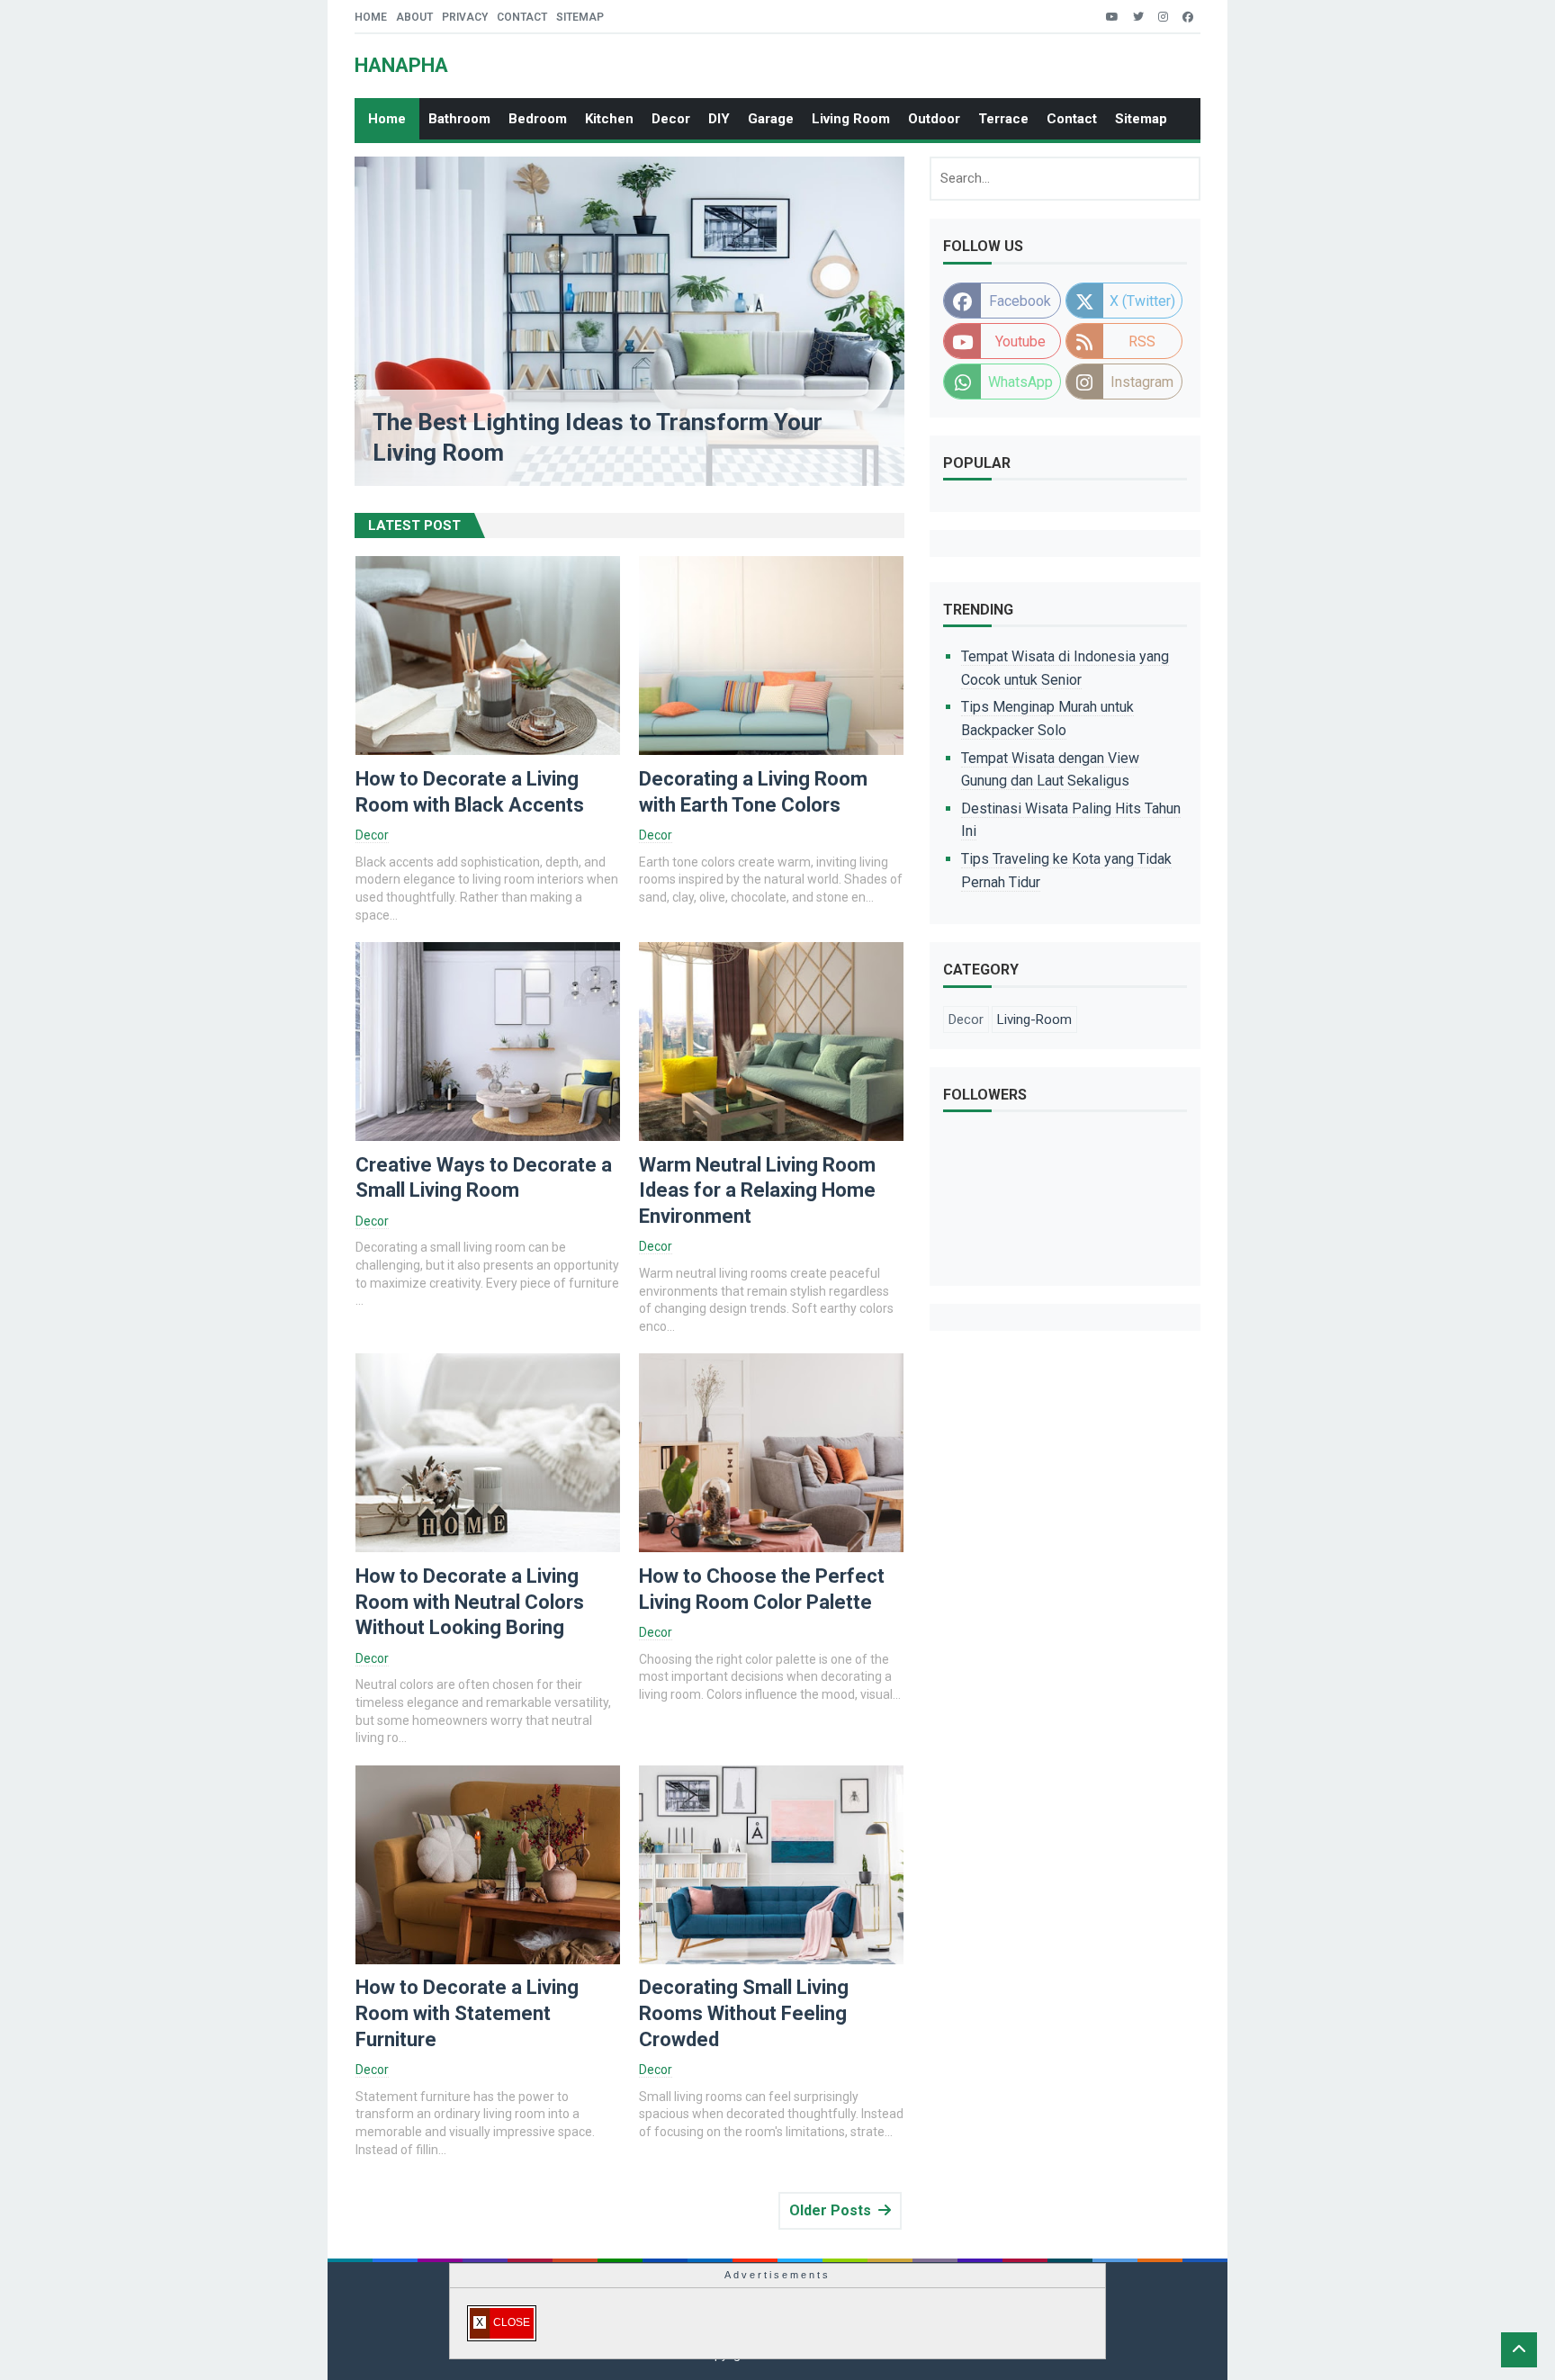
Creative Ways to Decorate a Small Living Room (484, 1178)
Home (371, 17)
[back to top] (1519, 2350)
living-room (1034, 1019)
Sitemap (580, 17)
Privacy (465, 17)
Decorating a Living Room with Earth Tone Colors (753, 792)
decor (372, 835)
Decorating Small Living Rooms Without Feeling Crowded (744, 2013)
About (414, 17)
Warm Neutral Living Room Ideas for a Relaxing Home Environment (757, 1190)
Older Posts (830, 2210)
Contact (522, 17)
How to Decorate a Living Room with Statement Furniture (467, 2013)
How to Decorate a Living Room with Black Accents (470, 792)
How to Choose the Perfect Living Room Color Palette (762, 1589)
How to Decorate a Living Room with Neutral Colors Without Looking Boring (470, 1602)
